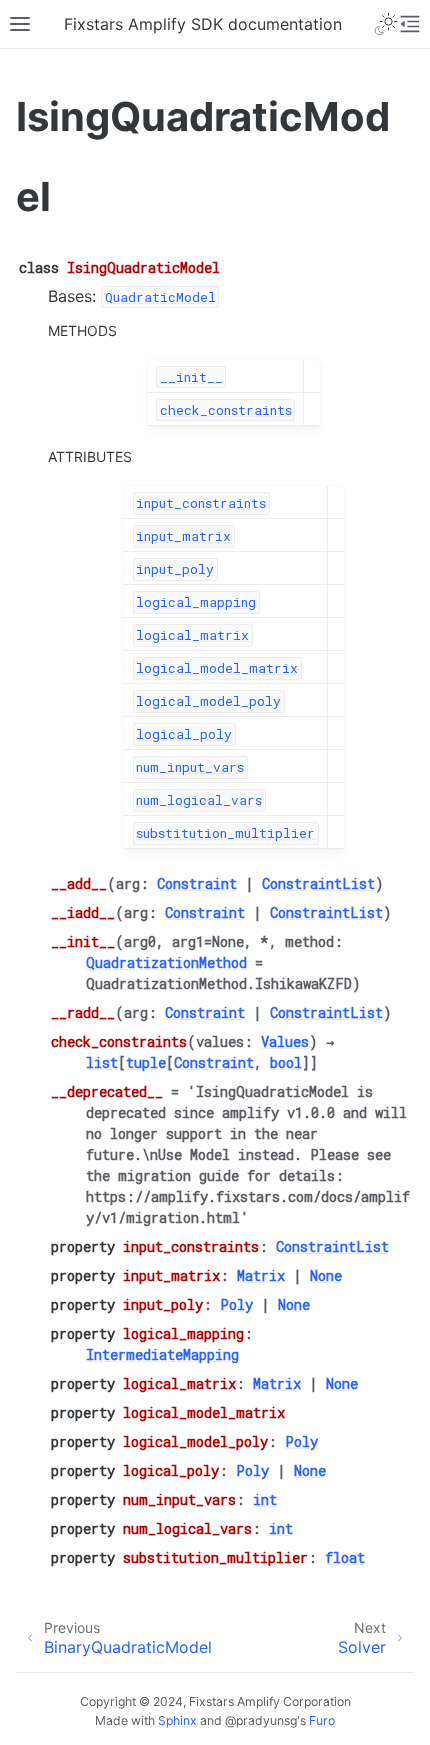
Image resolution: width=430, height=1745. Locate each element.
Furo (322, 1720)
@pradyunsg (261, 1720)
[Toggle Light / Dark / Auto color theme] (386, 24)
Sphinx (177, 1720)
